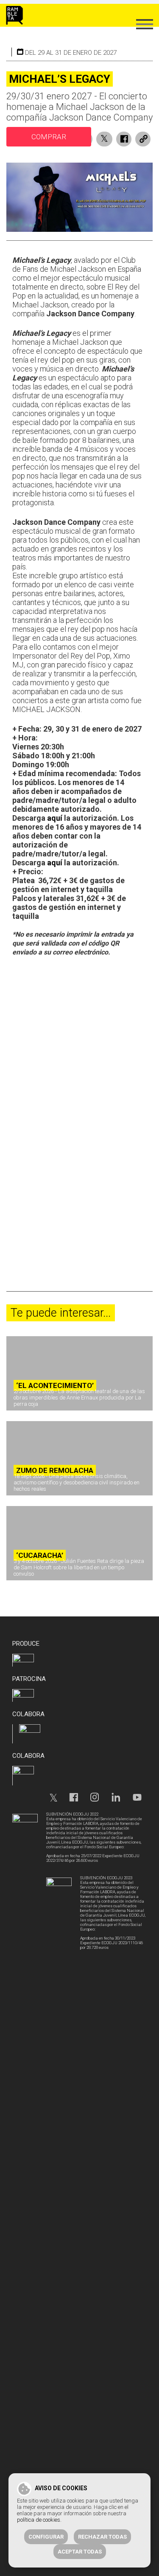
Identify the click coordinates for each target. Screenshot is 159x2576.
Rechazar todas (102, 2537)
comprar (49, 137)
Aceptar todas (80, 2552)
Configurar (46, 2537)
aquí (55, 818)
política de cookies (39, 2520)
